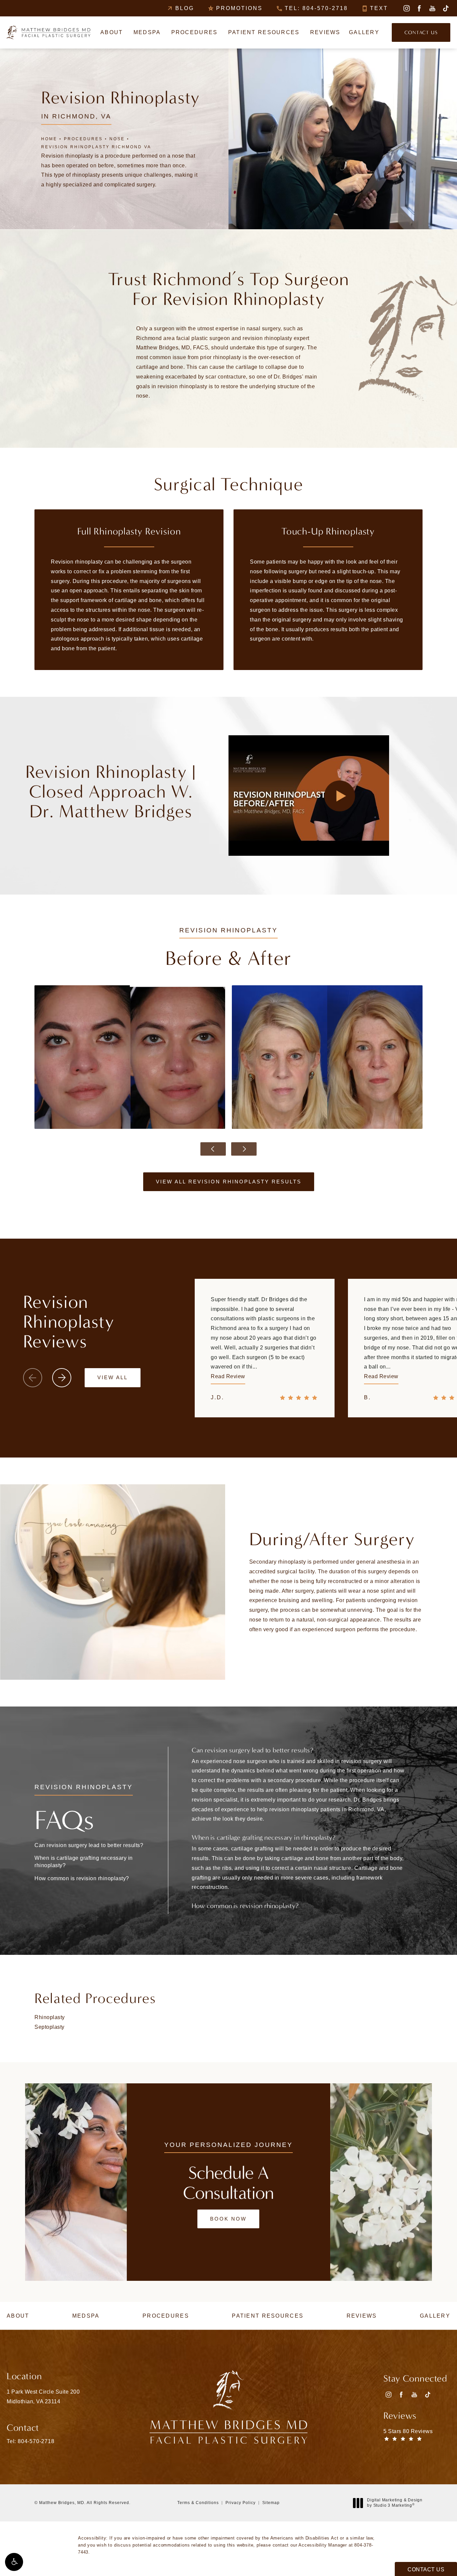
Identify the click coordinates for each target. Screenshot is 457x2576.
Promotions (239, 8)
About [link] (112, 32)
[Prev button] (213, 1149)
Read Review (228, 1376)
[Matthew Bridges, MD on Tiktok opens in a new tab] (445, 8)
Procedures (83, 139)
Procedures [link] (195, 32)
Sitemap (271, 2503)
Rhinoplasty (50, 2017)
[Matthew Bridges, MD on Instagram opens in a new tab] (406, 8)
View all (113, 1377)
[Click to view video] (339, 796)
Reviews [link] (325, 32)
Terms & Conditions (198, 2503)
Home (49, 139)
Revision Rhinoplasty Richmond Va (96, 147)
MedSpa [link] (147, 32)
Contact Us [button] (426, 2569)
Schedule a (228, 2183)
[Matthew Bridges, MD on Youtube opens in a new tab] (432, 8)
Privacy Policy (241, 2503)
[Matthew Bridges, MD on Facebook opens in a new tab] (419, 8)
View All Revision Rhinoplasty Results (229, 1182)
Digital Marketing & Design (395, 2503)
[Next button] (244, 1149)
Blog (185, 8)
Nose (117, 139)
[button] (14, 2562)
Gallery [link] (364, 32)
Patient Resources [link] (264, 32)
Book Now (228, 2219)
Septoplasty (50, 2027)
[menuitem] (406, 8)
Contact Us (421, 32)
